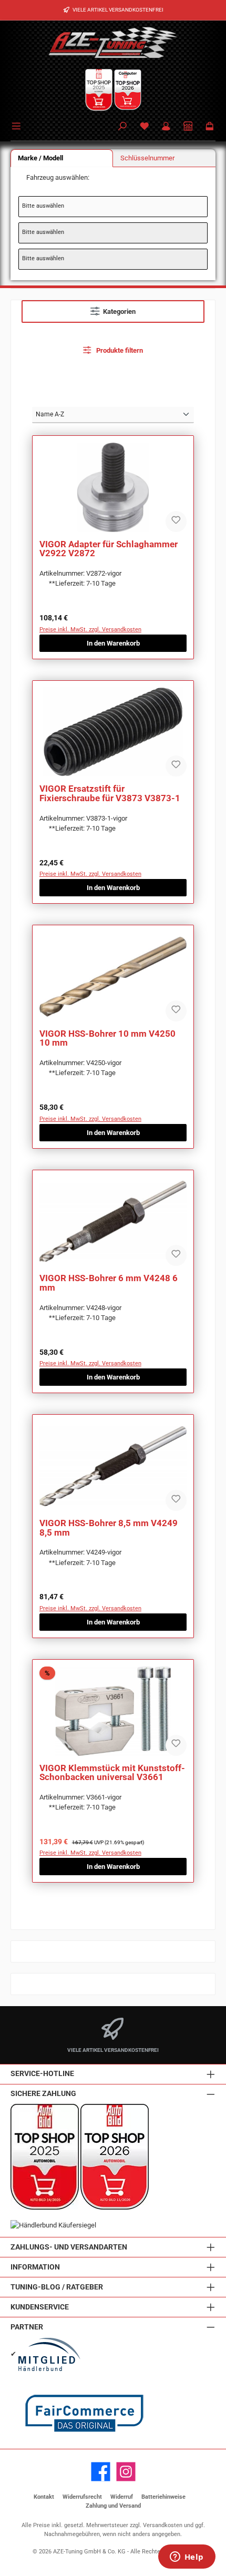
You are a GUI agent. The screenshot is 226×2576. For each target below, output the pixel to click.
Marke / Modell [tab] (40, 158)
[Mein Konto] (166, 127)
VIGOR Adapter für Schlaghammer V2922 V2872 (109, 549)
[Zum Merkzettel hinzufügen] (176, 522)
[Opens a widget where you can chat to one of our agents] (187, 2558)
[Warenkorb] (210, 127)
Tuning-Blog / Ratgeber (57, 2287)
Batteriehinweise (163, 2497)
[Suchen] (122, 127)
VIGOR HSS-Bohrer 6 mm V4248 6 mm (109, 1283)
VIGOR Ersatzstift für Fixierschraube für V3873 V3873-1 (110, 794)
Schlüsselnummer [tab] (147, 158)
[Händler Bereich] (188, 127)
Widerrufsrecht (82, 2497)
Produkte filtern (119, 350)
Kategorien (119, 311)
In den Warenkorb (113, 643)
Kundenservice (40, 2307)
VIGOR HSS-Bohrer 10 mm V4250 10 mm (107, 1039)
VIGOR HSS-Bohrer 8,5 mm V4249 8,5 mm (109, 1528)
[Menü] (18, 125)
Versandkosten (163, 2525)
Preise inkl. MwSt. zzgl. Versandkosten (90, 630)
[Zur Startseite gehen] (113, 42)
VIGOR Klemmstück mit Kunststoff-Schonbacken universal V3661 (112, 1773)
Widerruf (122, 2497)
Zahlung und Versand (113, 2506)
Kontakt (44, 2497)
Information (35, 2267)
